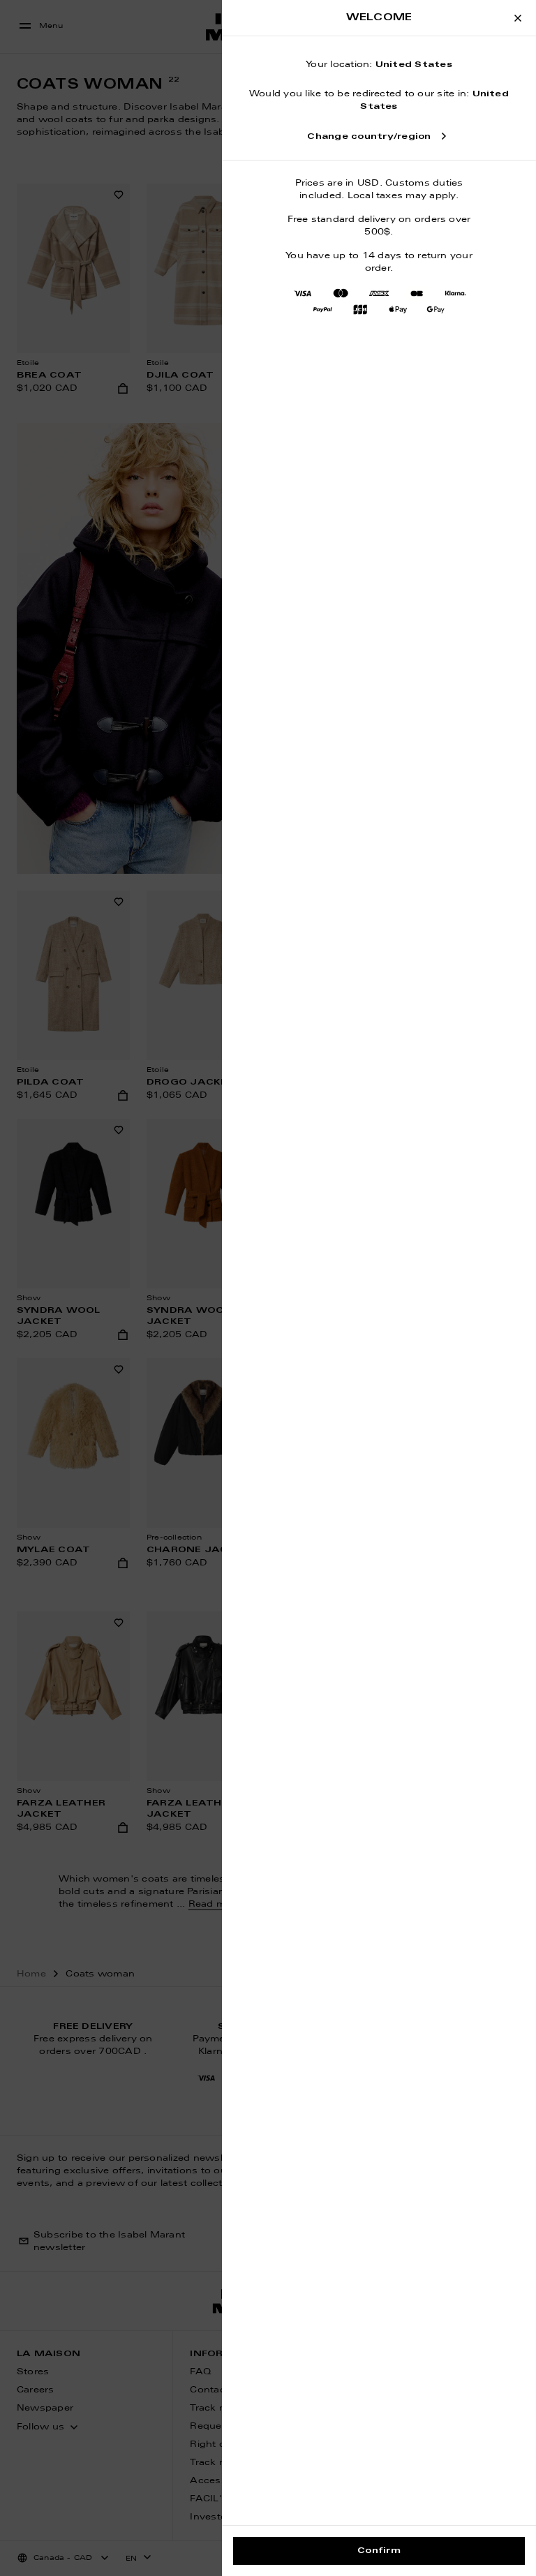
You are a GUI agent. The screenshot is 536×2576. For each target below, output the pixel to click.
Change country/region (369, 137)
